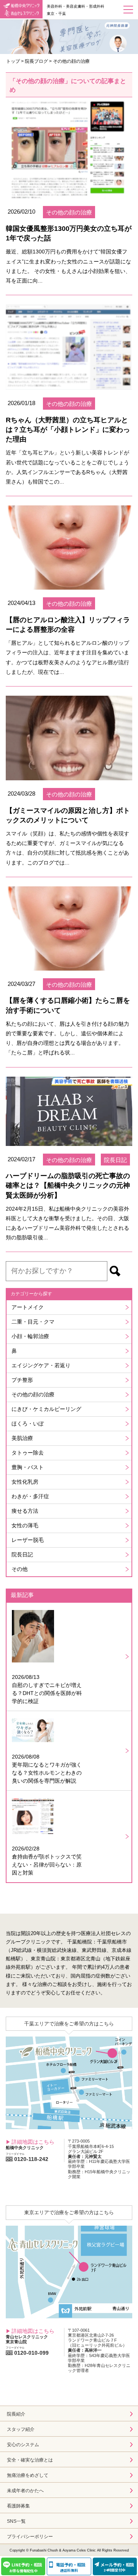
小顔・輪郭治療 (30, 1336)
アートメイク (28, 1307)
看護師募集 (18, 2506)
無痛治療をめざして (28, 2475)
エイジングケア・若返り (41, 1365)
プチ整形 (22, 1380)
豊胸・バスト (28, 1467)
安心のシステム (23, 2445)
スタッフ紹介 (21, 2429)
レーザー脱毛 (28, 1540)
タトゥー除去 (28, 1453)
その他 (20, 1569)
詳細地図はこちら (33, 2142)
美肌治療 (22, 1438)
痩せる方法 (25, 1511)
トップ (13, 61)
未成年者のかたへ (25, 2491)
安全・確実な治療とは (30, 2460)
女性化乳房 (25, 1482)
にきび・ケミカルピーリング (46, 1409)
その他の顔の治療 (33, 1394)
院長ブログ (36, 61)
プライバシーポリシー (30, 2537)
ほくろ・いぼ (28, 1424)
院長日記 (22, 1554)
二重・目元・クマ (33, 1322)
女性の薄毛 (25, 1525)
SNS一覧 (16, 2521)
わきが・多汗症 (30, 1496)
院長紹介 (16, 2414)
